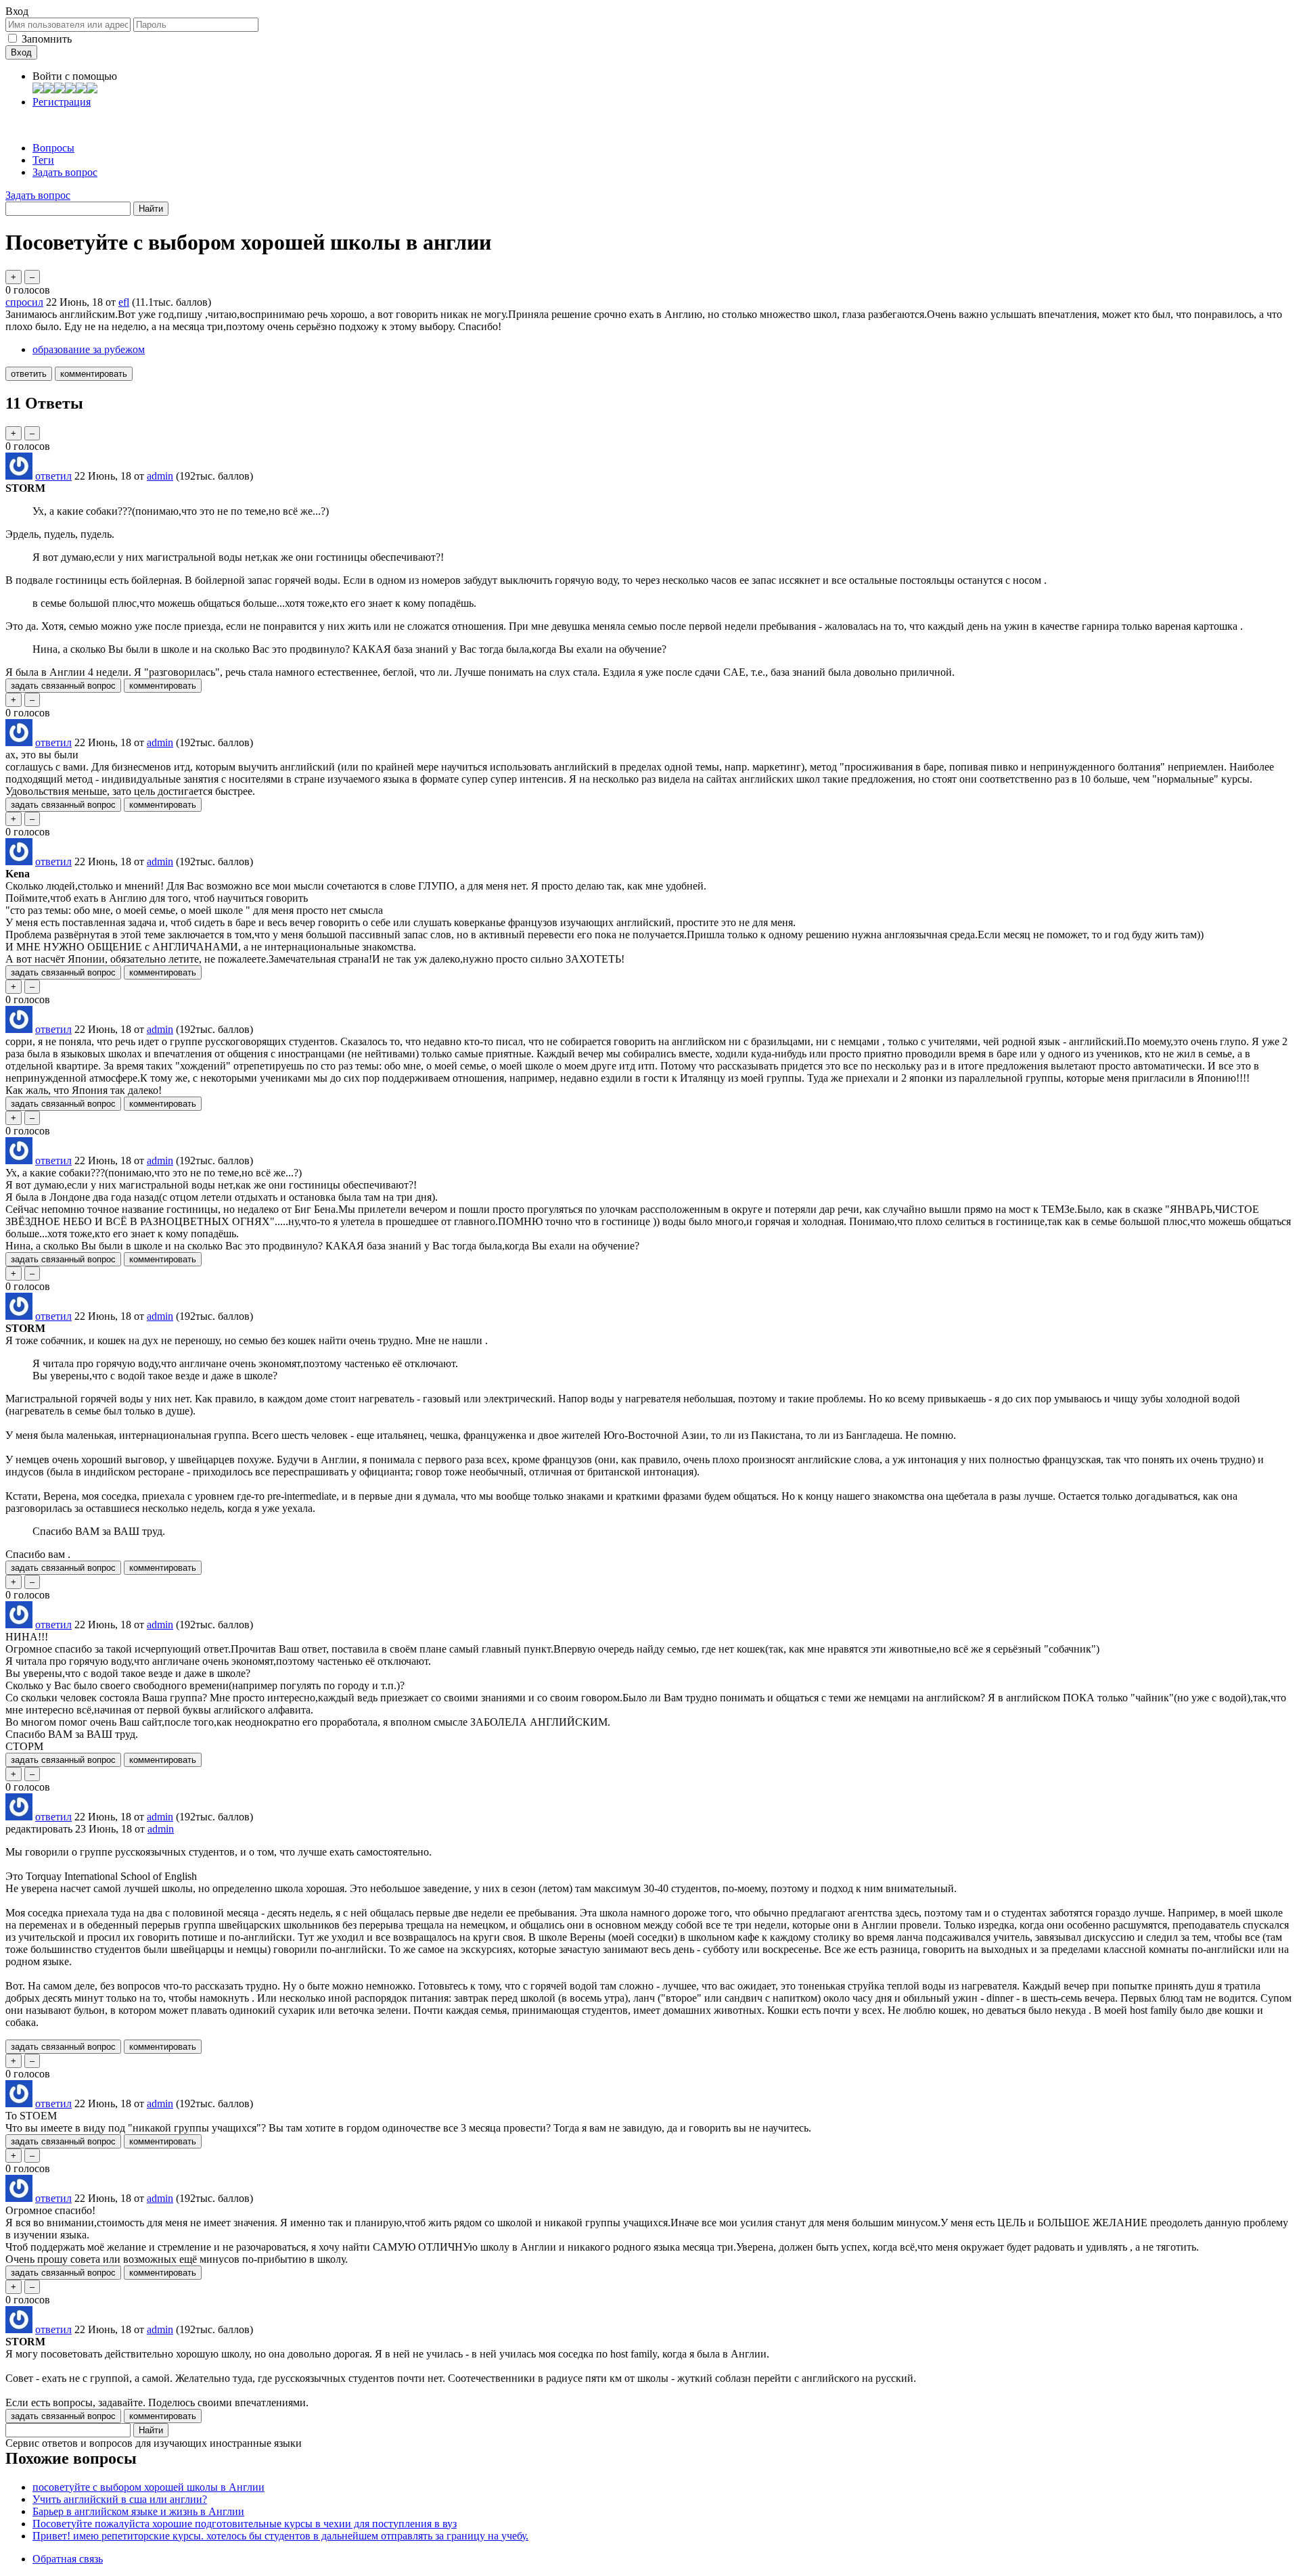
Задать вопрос (65, 172)
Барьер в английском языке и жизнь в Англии (138, 2511)
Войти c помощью (75, 76)
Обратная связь (68, 2559)
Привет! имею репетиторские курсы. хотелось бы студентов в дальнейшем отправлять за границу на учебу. (280, 2536)
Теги (43, 160)
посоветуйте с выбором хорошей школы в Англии (149, 2487)
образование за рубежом (89, 349)
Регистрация (62, 102)
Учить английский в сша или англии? (120, 2499)
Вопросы (53, 148)
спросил (24, 302)
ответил (53, 476)
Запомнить (47, 39)
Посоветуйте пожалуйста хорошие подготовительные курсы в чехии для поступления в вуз (245, 2524)
